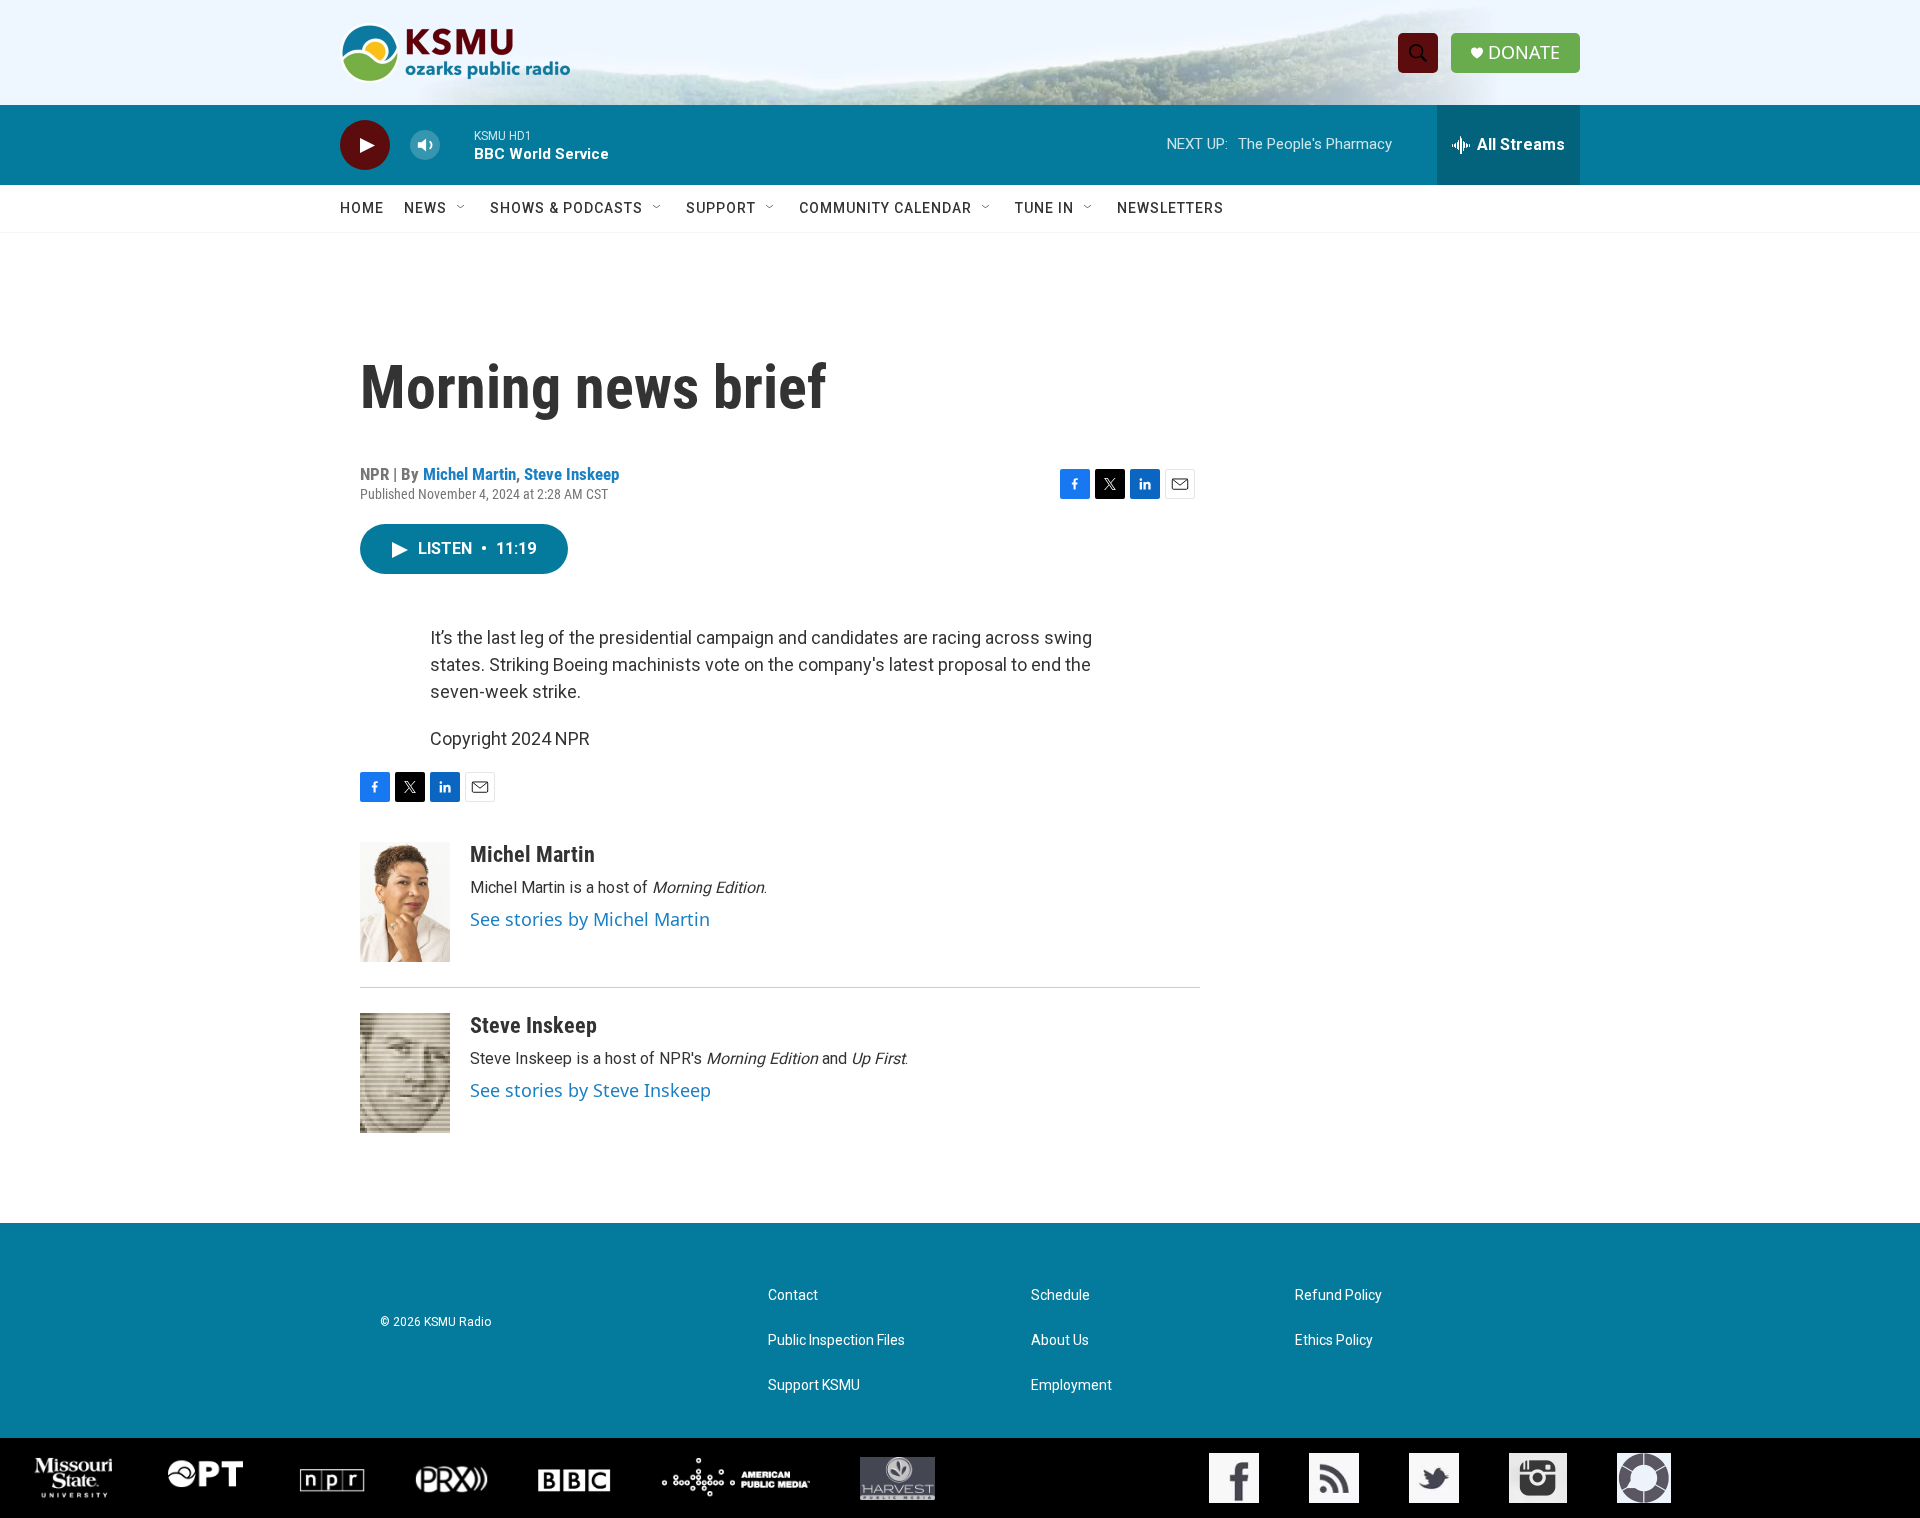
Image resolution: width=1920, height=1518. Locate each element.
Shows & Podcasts (566, 208)
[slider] (457, 144)
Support (721, 208)
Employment (1071, 1385)
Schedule (1060, 1295)
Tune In (1044, 208)
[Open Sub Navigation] (462, 208)
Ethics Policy (1334, 1340)
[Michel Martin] (405, 902)
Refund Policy (1338, 1295)
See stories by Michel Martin (590, 919)
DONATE (1524, 52)
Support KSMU (814, 1385)
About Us (1060, 1340)
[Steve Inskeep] (405, 1073)
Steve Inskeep (571, 474)
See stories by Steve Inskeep (590, 1090)
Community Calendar (885, 208)
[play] (365, 145)
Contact (793, 1295)
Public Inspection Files (836, 1340)
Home (362, 208)
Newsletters (1170, 208)
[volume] (425, 145)
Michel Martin (469, 474)
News (425, 208)
